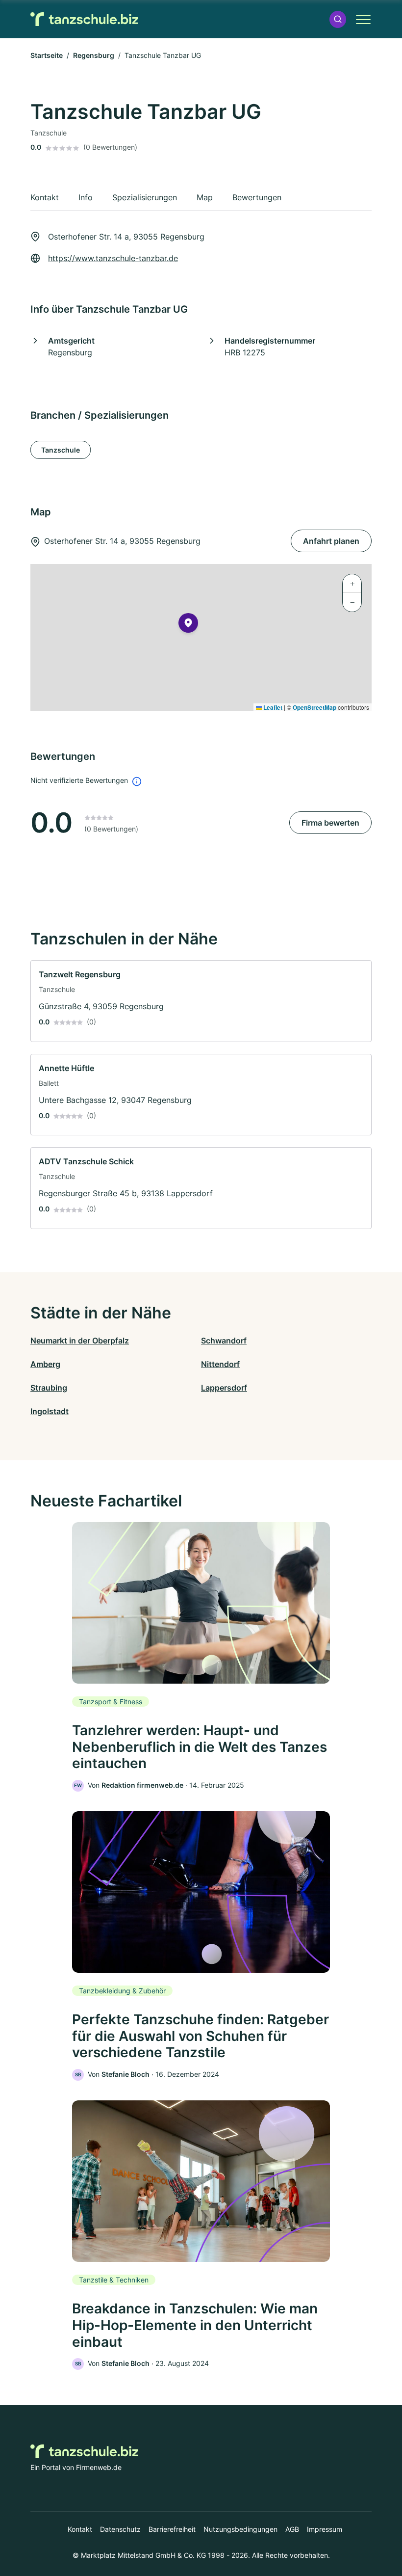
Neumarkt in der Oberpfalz (80, 1341)
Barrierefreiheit (172, 2529)
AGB (292, 2529)
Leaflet (272, 707)
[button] (338, 19)
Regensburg (94, 55)
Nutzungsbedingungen (240, 2529)
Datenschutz (120, 2529)
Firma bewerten (330, 823)
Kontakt (80, 2529)
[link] (201, 1001)
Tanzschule (61, 450)
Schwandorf (224, 1341)
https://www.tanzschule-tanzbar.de (113, 258)
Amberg (45, 1364)
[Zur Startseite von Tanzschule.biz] (84, 19)
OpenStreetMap (314, 707)
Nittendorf (220, 1364)
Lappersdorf (224, 1388)
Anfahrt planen (331, 541)
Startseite (47, 55)
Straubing (49, 1388)
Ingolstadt (50, 1411)
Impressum (325, 2529)
